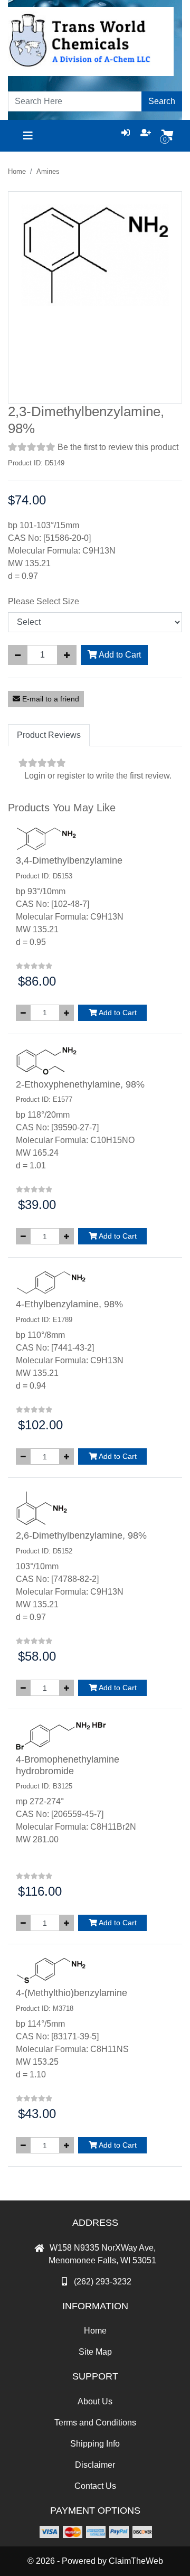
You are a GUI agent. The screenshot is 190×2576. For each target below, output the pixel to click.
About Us (95, 2401)
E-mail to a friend (50, 699)
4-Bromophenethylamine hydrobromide (68, 1765)
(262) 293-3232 (103, 2282)
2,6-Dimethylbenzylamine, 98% (81, 1535)
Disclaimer (95, 2465)
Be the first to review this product (118, 447)
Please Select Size (44, 601)
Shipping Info (95, 2444)
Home (17, 171)
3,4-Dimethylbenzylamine (69, 860)
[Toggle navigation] (28, 136)
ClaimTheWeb (136, 2561)
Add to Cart (119, 655)
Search (162, 101)
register (71, 776)
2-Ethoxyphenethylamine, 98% (80, 1084)
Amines (48, 171)
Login (35, 776)
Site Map (95, 2352)
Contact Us (95, 2486)
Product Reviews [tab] (49, 735)
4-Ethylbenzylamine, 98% (69, 1304)
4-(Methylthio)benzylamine (72, 1993)
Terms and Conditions (95, 2423)
